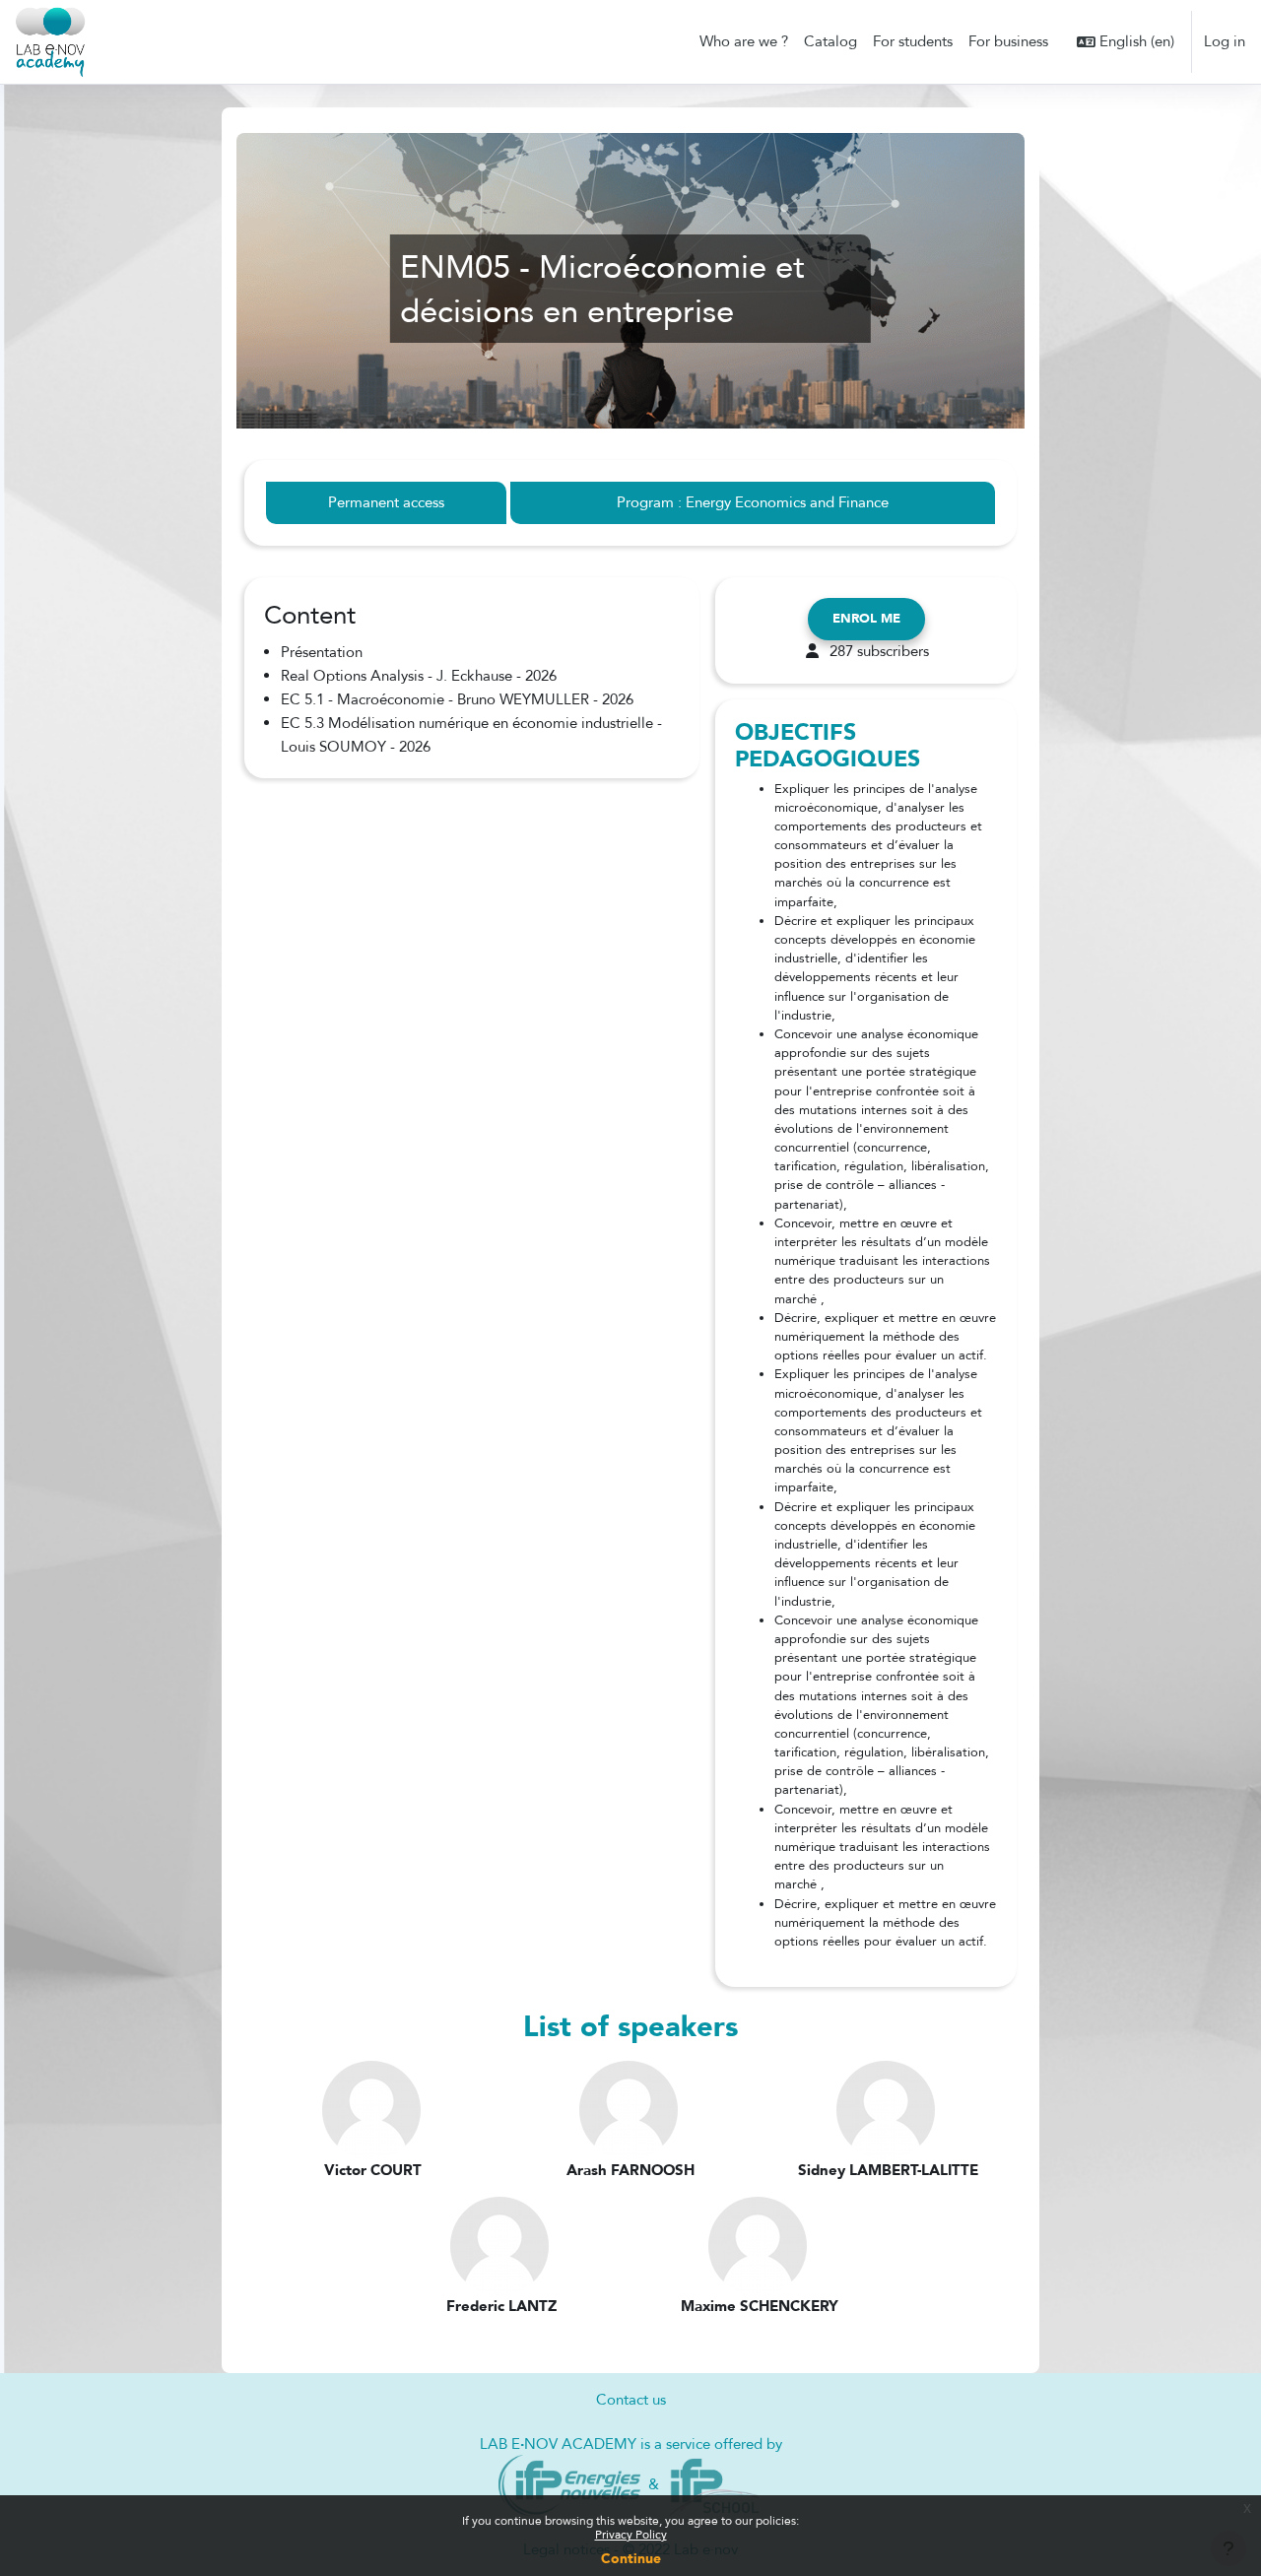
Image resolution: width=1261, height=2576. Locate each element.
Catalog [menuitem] (830, 41)
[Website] (570, 2484)
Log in (1225, 41)
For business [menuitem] (1008, 41)
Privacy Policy (631, 2535)
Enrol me (866, 619)
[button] (1126, 42)
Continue (631, 2559)
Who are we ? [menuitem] (744, 41)
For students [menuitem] (913, 41)
